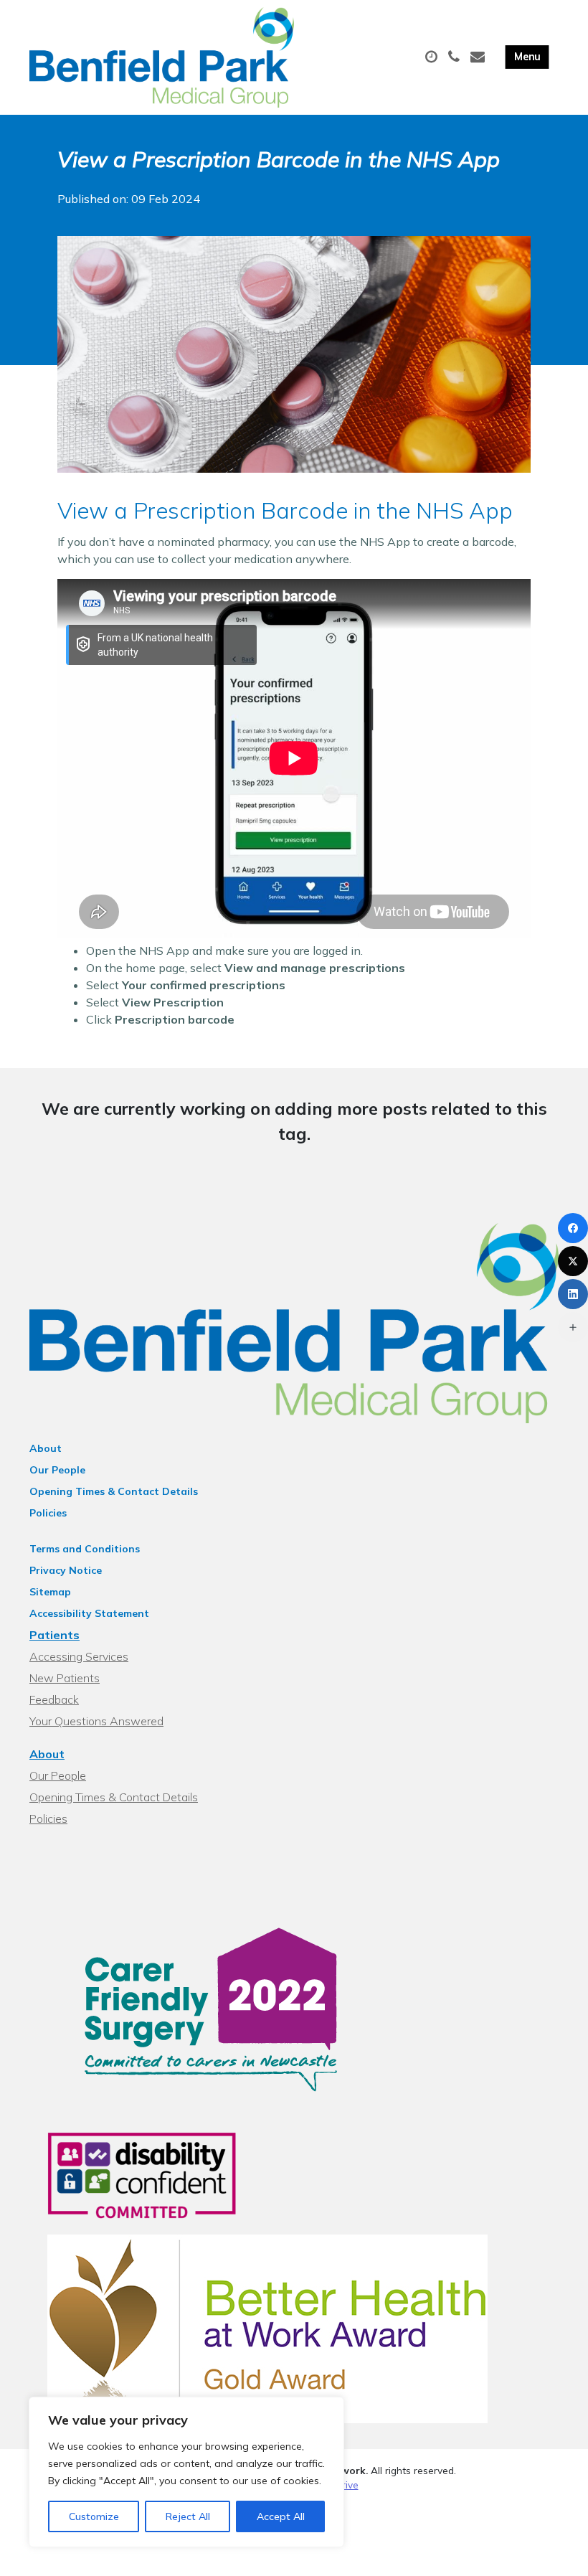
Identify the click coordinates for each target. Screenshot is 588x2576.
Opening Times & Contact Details (114, 1491)
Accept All (281, 2516)
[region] (186, 2472)
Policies (48, 1513)
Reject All (188, 2516)
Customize (94, 2516)
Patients (54, 1635)
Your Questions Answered (96, 1721)
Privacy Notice (66, 1570)
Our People (57, 1470)
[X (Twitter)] (573, 1261)
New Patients (65, 1678)
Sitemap (50, 1592)
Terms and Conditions (85, 1549)
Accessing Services (79, 1656)
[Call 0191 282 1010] (456, 57)
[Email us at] (479, 57)
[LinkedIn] (573, 1294)
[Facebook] (573, 1228)
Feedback (54, 1699)
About (46, 1448)
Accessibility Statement (89, 1613)
